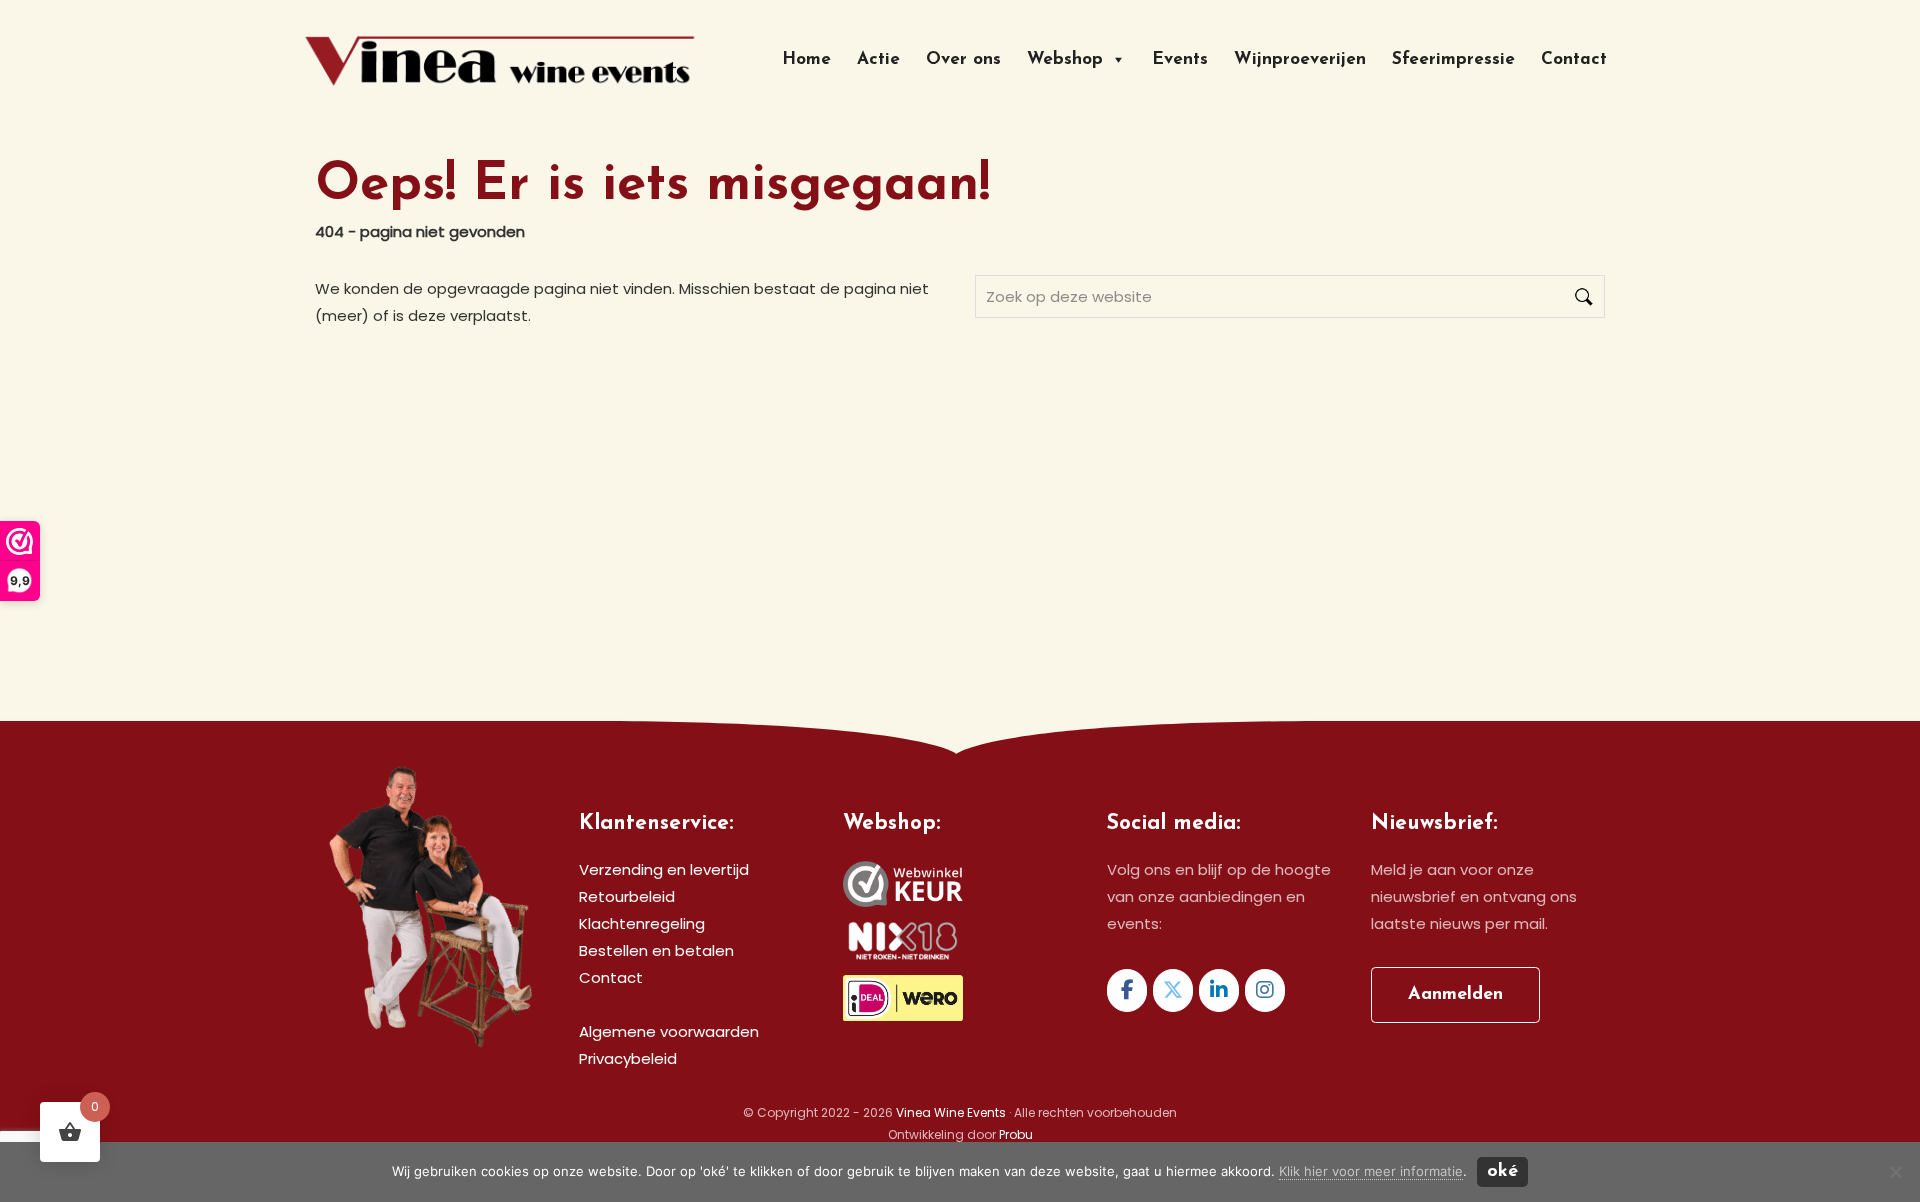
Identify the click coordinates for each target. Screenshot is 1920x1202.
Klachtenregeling (642, 923)
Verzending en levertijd (664, 869)
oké (1502, 1172)
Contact (1574, 59)
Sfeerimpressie (1453, 59)
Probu (1016, 1134)
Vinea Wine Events (435, 26)
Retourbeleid (627, 896)
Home (806, 59)
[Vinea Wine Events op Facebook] (1127, 990)
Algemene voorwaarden (669, 1031)
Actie (878, 59)
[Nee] (1895, 1172)
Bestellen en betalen (656, 950)
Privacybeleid (628, 1058)
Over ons (963, 59)
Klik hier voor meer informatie (1371, 1171)
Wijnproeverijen (1300, 59)
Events (1180, 59)
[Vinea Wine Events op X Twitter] (1173, 990)
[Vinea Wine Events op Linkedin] (1219, 990)
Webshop (1065, 59)
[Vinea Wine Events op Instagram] (1265, 990)
